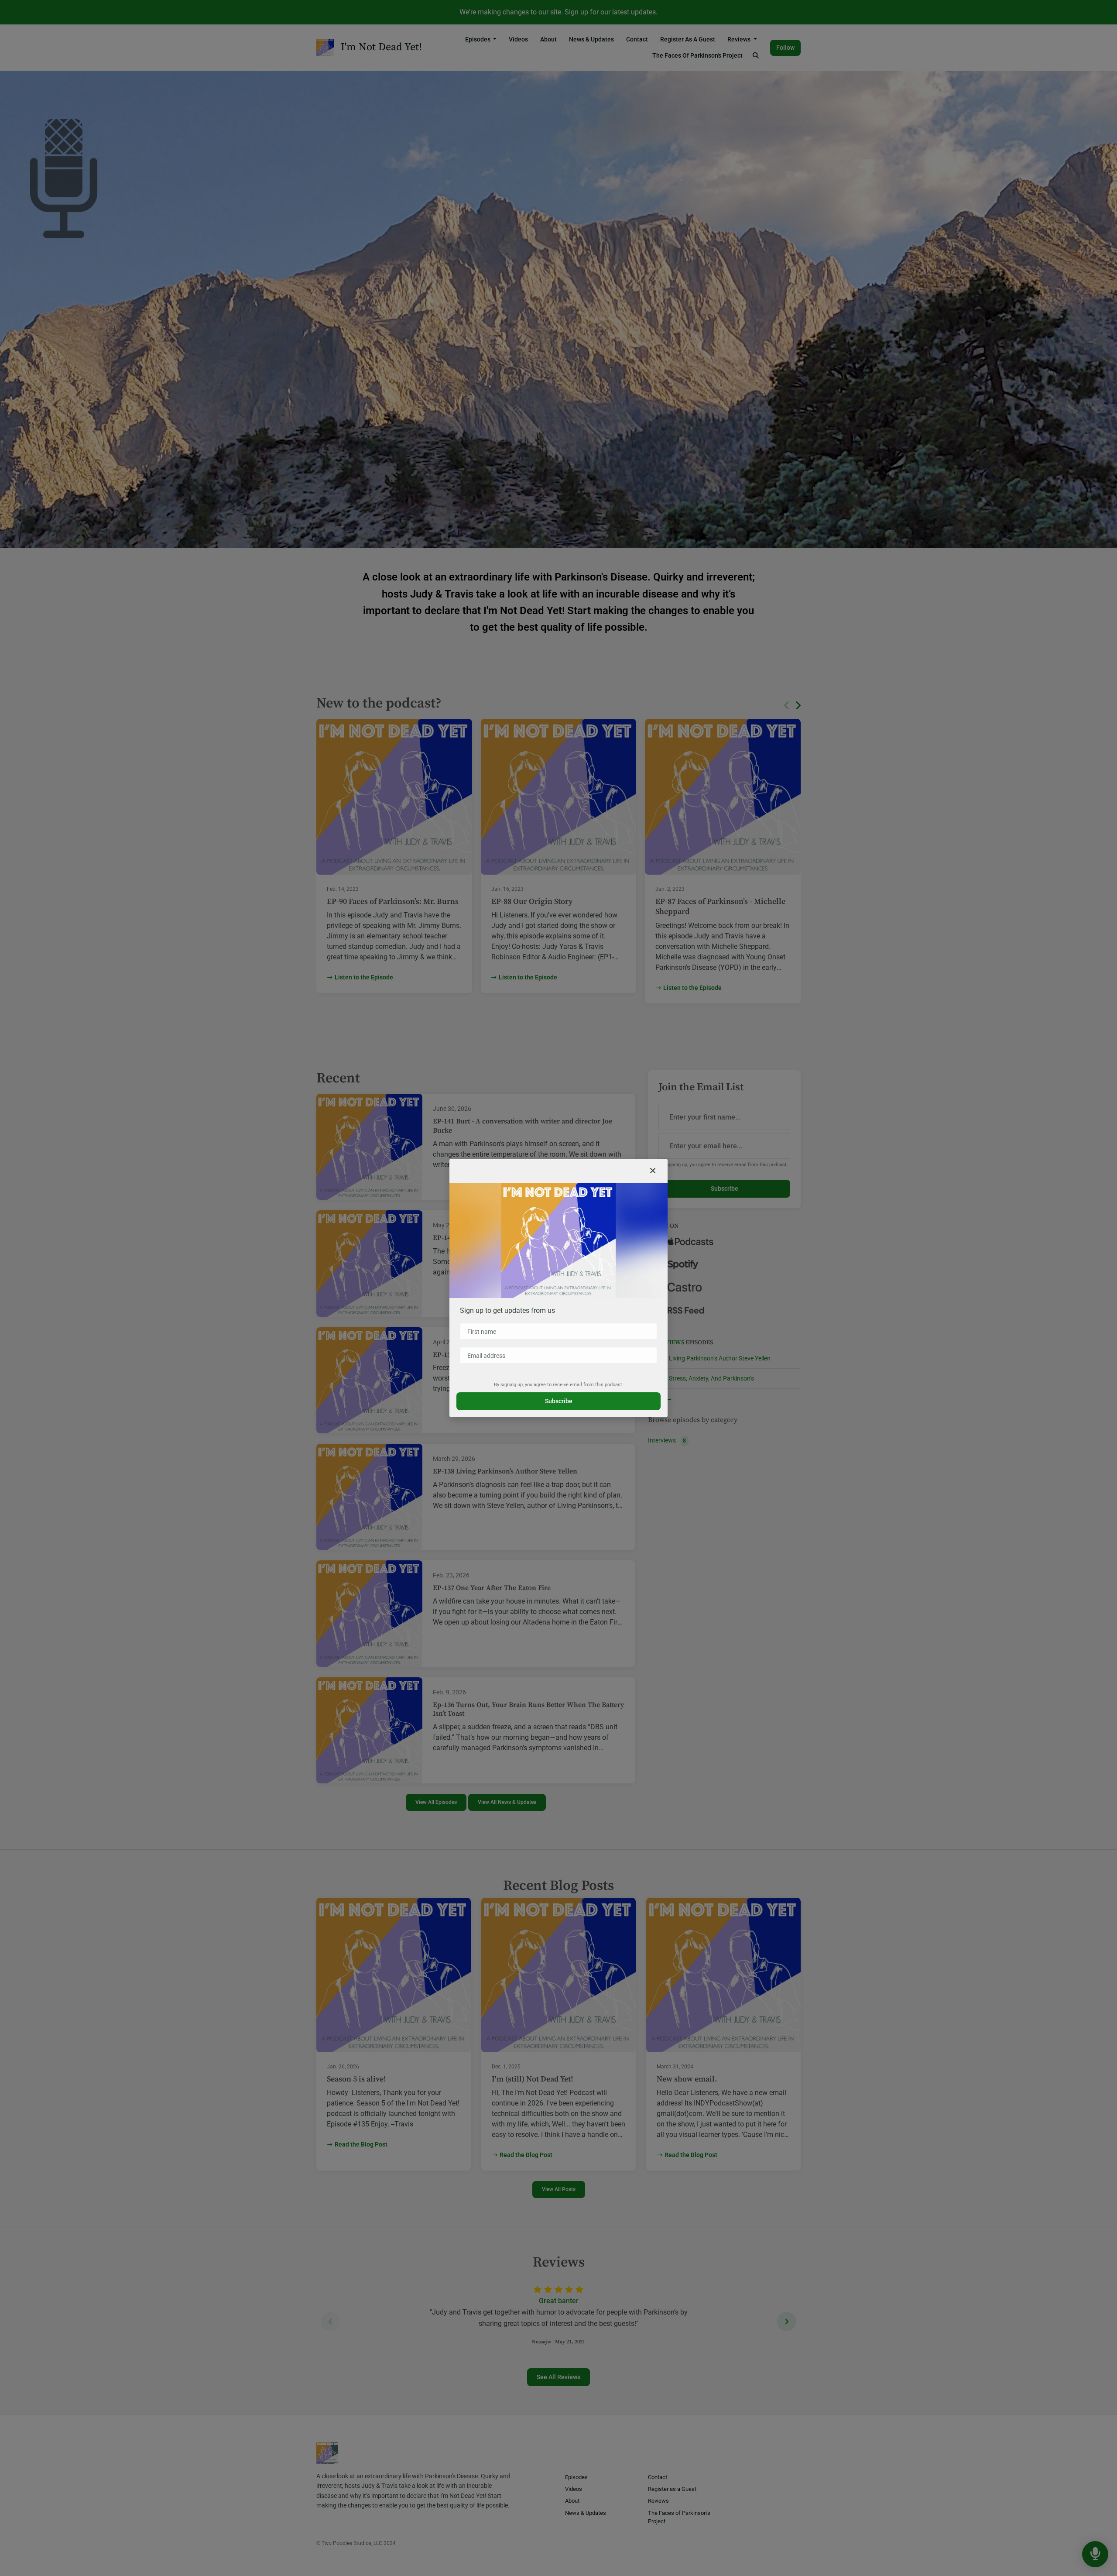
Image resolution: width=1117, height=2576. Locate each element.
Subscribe (559, 1401)
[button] (653, 1171)
